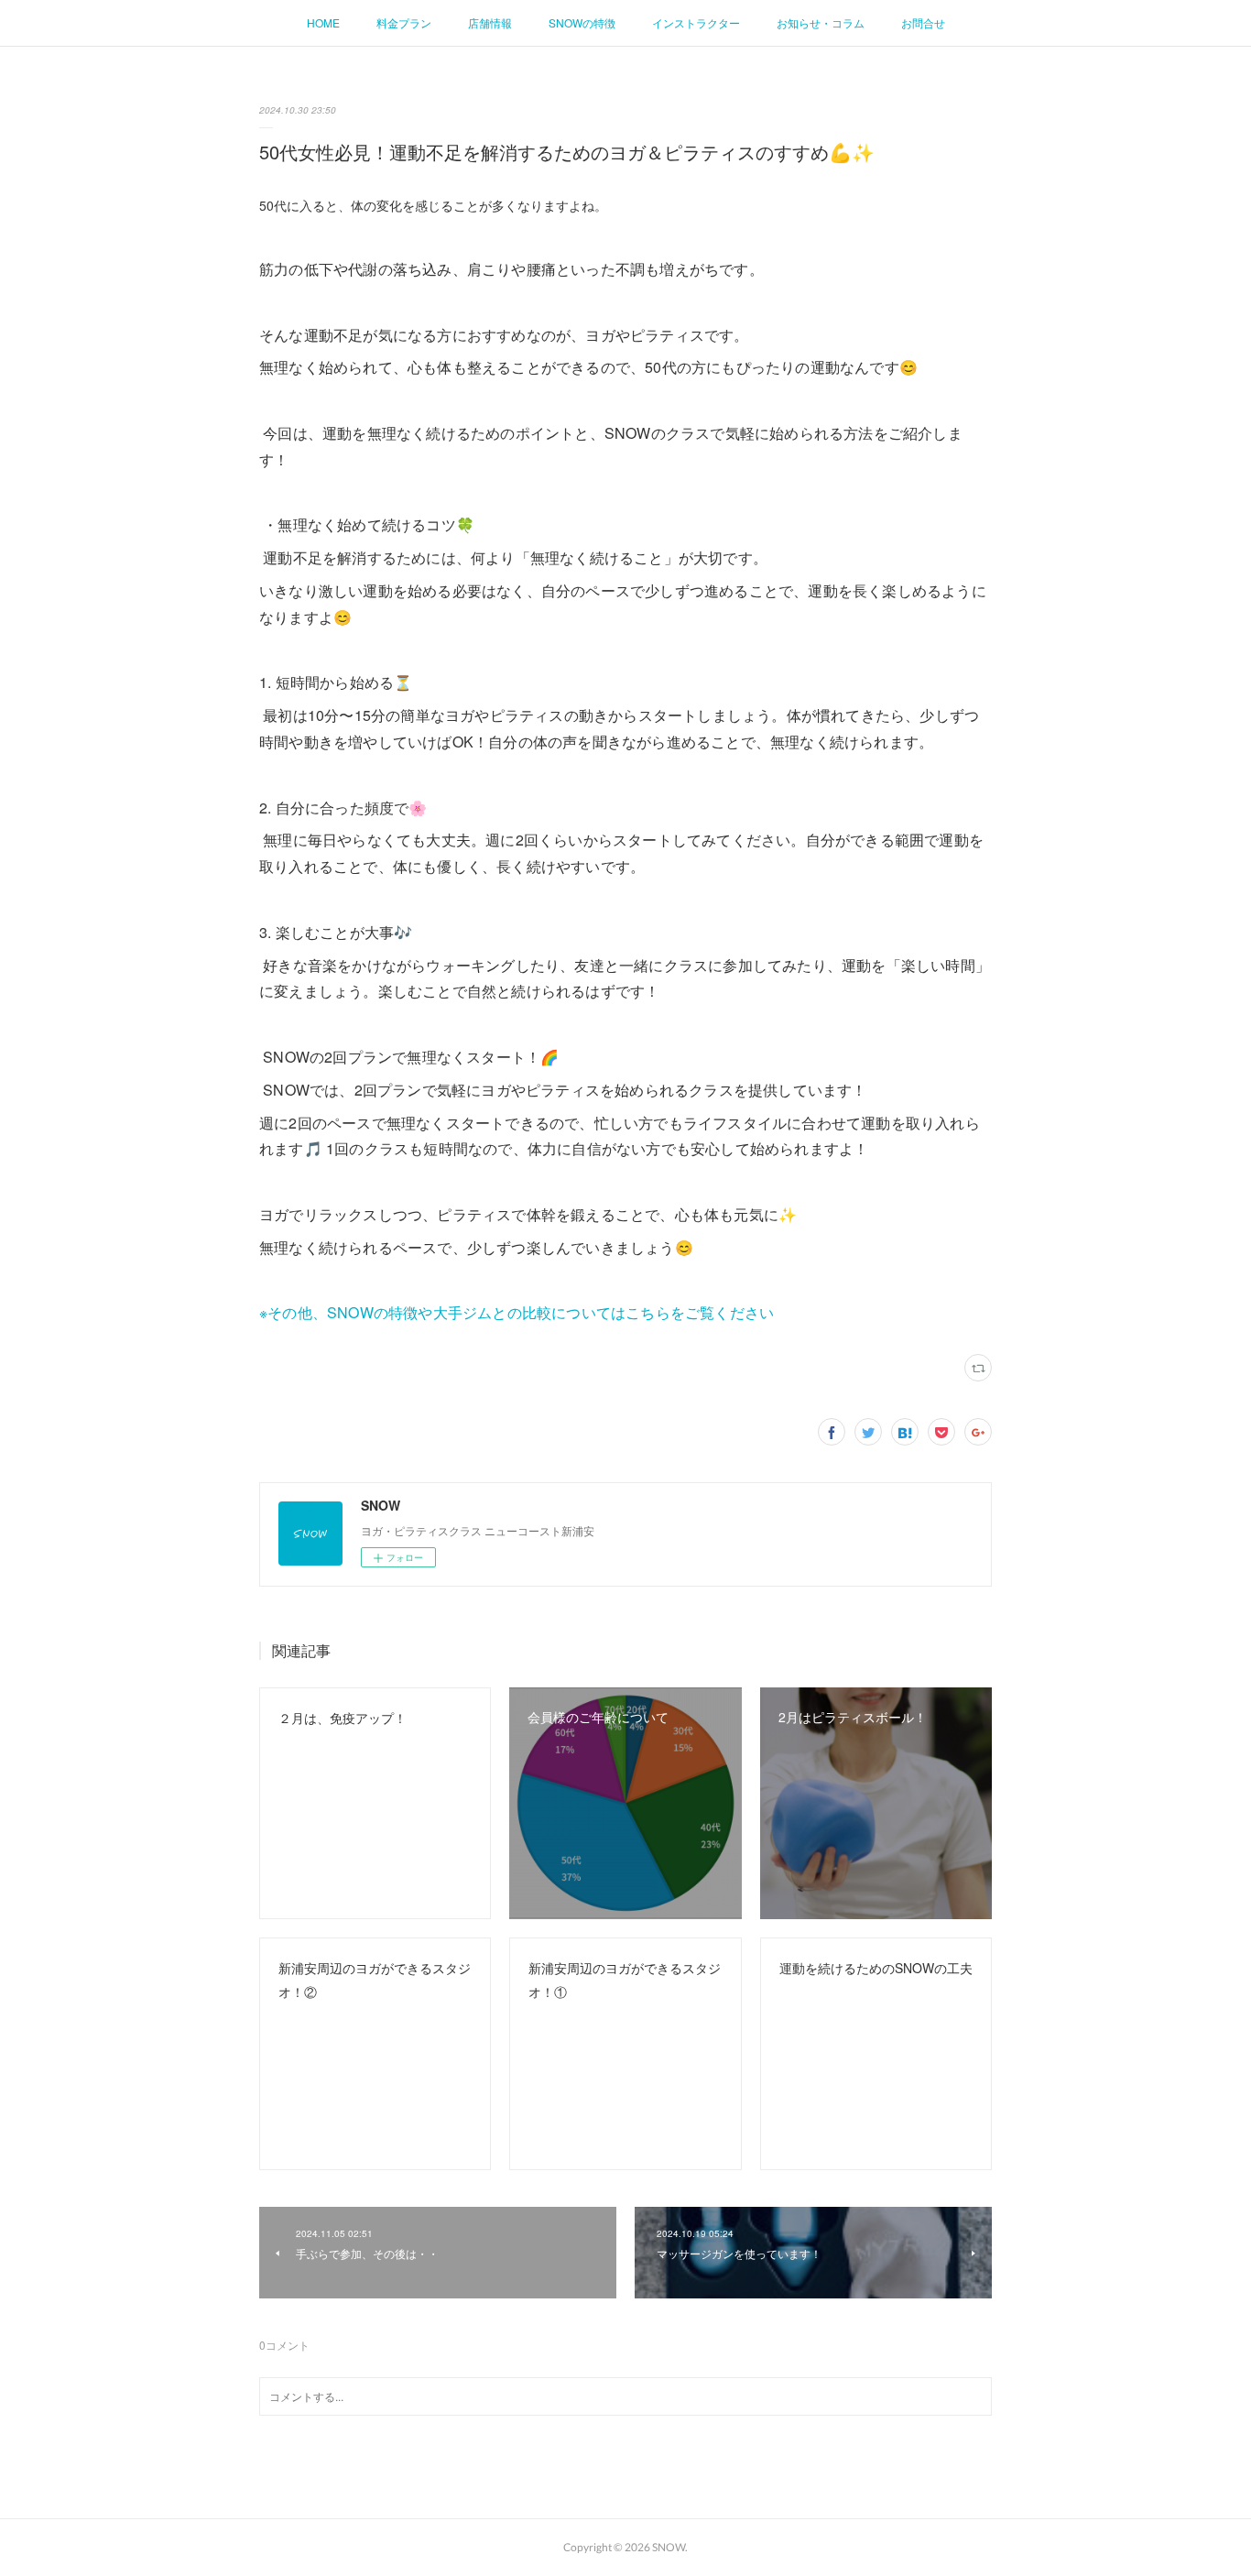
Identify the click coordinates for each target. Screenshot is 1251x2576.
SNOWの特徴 (582, 22)
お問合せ (923, 22)
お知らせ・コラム (821, 22)
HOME (323, 22)
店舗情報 (490, 22)
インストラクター (696, 22)
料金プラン (404, 22)
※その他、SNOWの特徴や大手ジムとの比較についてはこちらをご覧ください (517, 1312)
